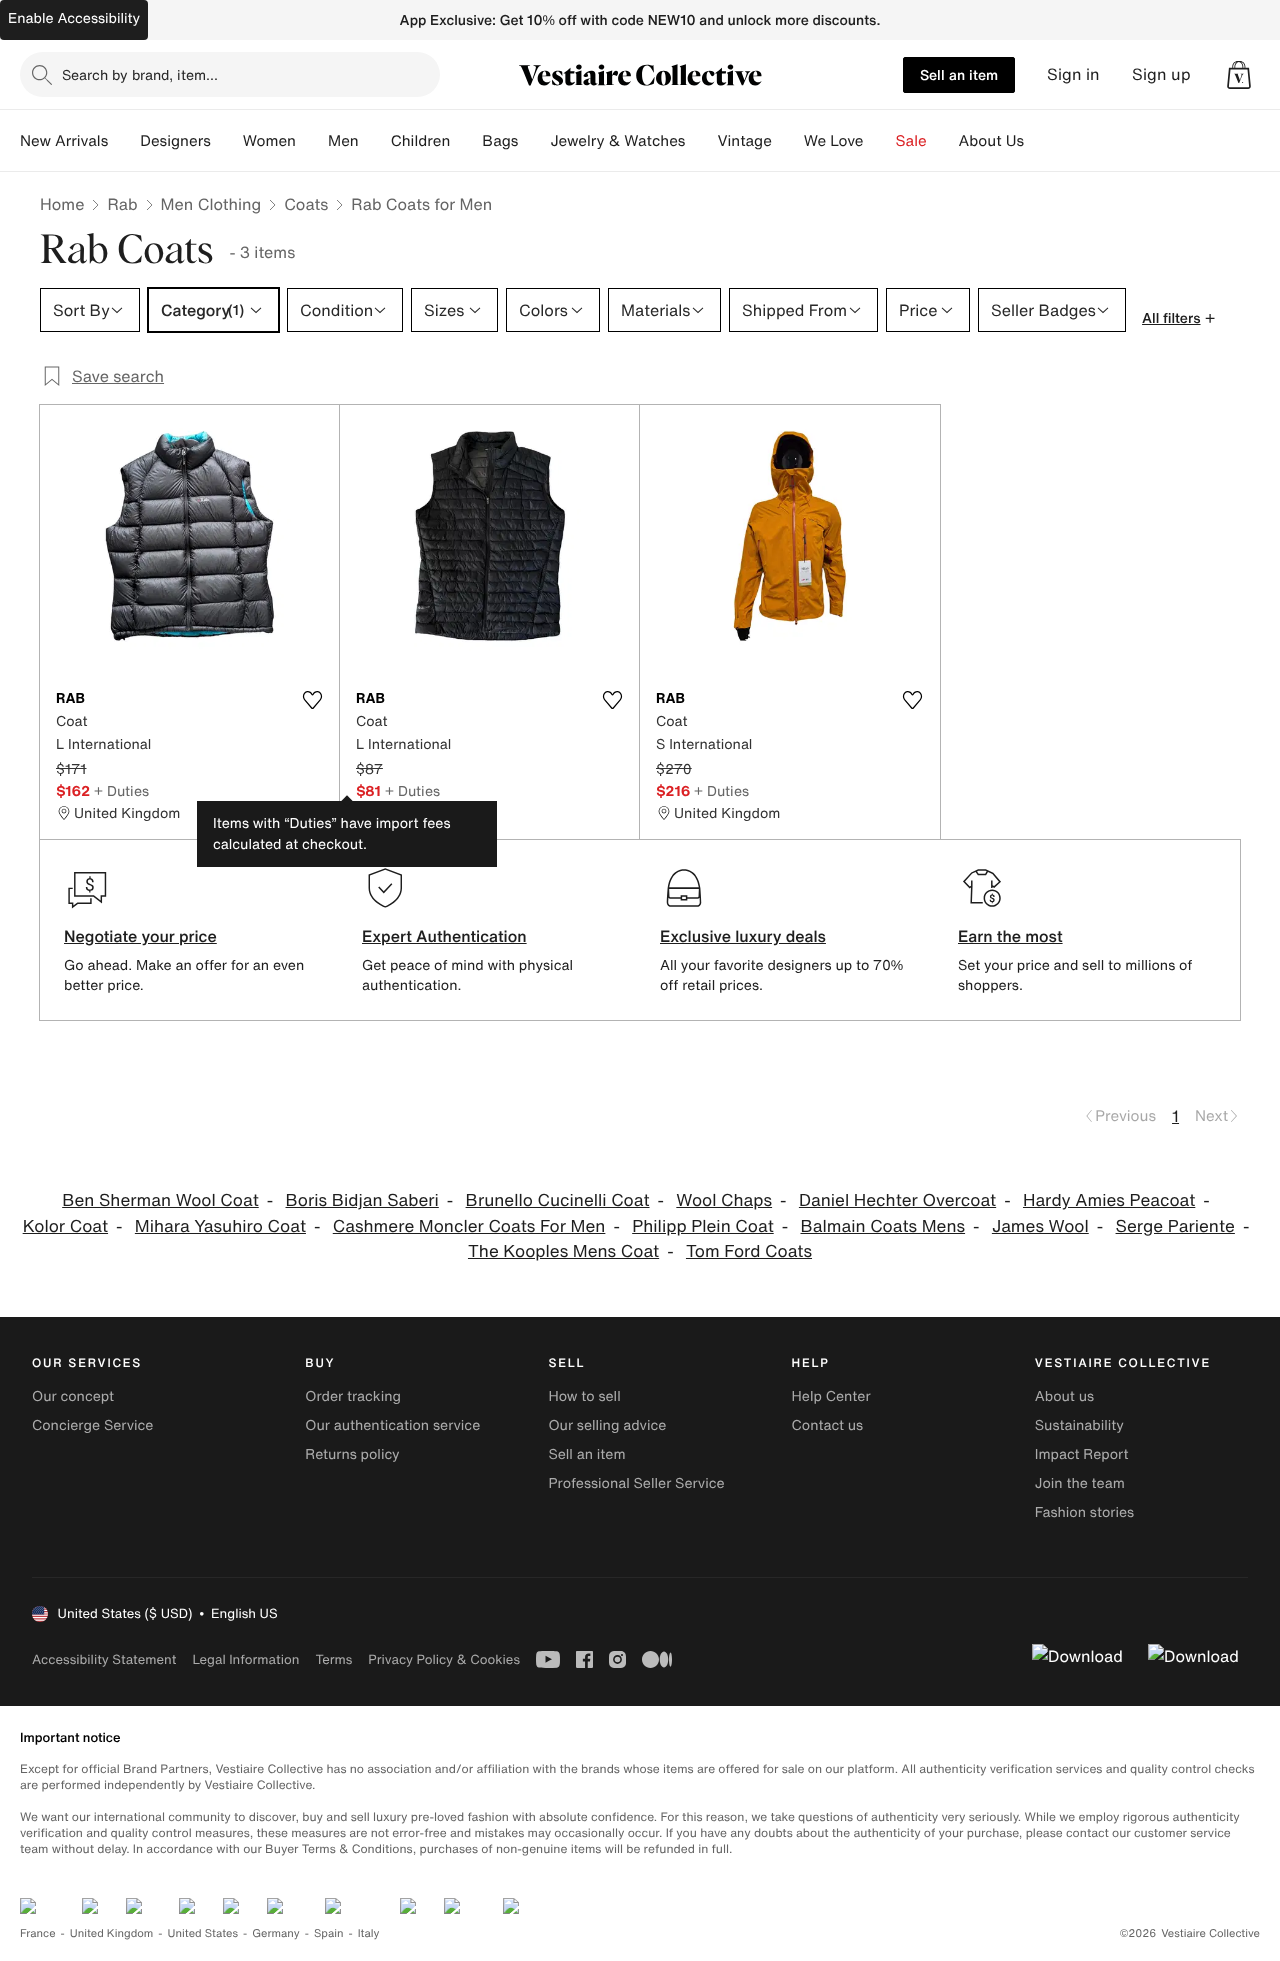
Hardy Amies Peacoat (1109, 1200)
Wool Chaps (724, 1200)
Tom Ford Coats (749, 1251)
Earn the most (1010, 936)
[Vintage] (788, 141)
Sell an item (959, 74)
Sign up (1161, 74)
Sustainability (1079, 1425)
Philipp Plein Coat (703, 1226)
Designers (175, 141)
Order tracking (353, 1396)
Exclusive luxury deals (743, 936)
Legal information (245, 1659)
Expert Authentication (444, 936)
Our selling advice (607, 1425)
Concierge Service (92, 1425)
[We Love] (880, 141)
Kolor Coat (65, 1226)
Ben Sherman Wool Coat (160, 1200)
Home (62, 204)
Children (421, 141)
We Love (834, 141)
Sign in (1073, 74)
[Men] (375, 141)
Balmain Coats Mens (883, 1226)
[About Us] (1040, 141)
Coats (306, 204)
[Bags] (534, 141)
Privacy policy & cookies (444, 1659)
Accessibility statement (104, 1659)
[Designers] (227, 141)
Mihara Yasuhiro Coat (220, 1226)
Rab (122, 204)
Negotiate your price (140, 936)
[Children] (466, 141)
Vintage (744, 141)
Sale (911, 141)
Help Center (831, 1396)
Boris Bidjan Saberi (362, 1200)
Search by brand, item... (140, 74)
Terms (333, 1659)
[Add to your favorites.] (312, 700)
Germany (276, 1933)
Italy (369, 1933)
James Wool (1040, 1226)
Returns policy (352, 1454)
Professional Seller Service (636, 1483)
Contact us (828, 1425)
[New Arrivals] (124, 141)
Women (269, 141)
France (38, 1933)
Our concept (73, 1396)
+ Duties (121, 790)
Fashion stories (1084, 1512)
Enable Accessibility (74, 18)
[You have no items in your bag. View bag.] (1239, 75)
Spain (329, 1933)
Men (343, 141)
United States (203, 1933)
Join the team (1080, 1483)
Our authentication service (392, 1425)
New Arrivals (64, 141)
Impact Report (1082, 1454)
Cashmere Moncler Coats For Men (469, 1226)
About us (1064, 1396)
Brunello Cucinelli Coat (558, 1200)
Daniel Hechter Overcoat (897, 1200)
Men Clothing (211, 204)
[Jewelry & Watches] (701, 141)
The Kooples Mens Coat (563, 1251)
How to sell (584, 1396)
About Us (991, 141)
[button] (1239, 75)
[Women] (312, 141)
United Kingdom (112, 1933)
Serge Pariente (1175, 1226)
